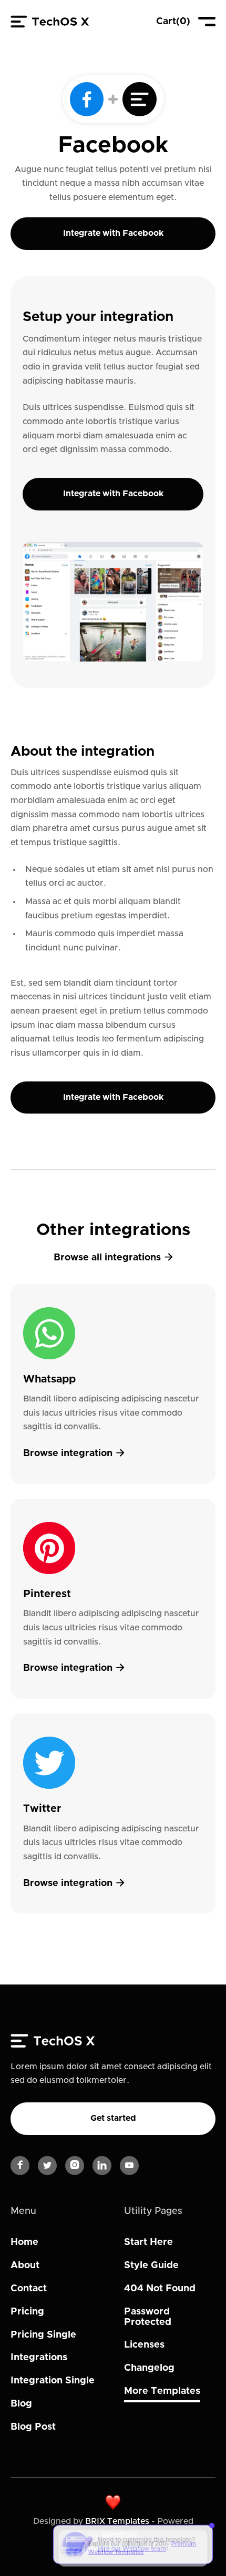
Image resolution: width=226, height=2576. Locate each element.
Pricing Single (43, 2335)
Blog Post (33, 2427)
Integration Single (53, 2381)
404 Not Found (160, 2289)
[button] (173, 22)
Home (24, 2242)
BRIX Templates (117, 2521)
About (25, 2266)
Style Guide (151, 2266)
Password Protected (148, 2317)
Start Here (148, 2242)
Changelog (149, 2368)
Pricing (27, 2312)
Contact (29, 2289)
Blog (21, 2404)
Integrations (39, 2358)
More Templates (162, 2391)
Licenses (144, 2345)
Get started (113, 2118)
